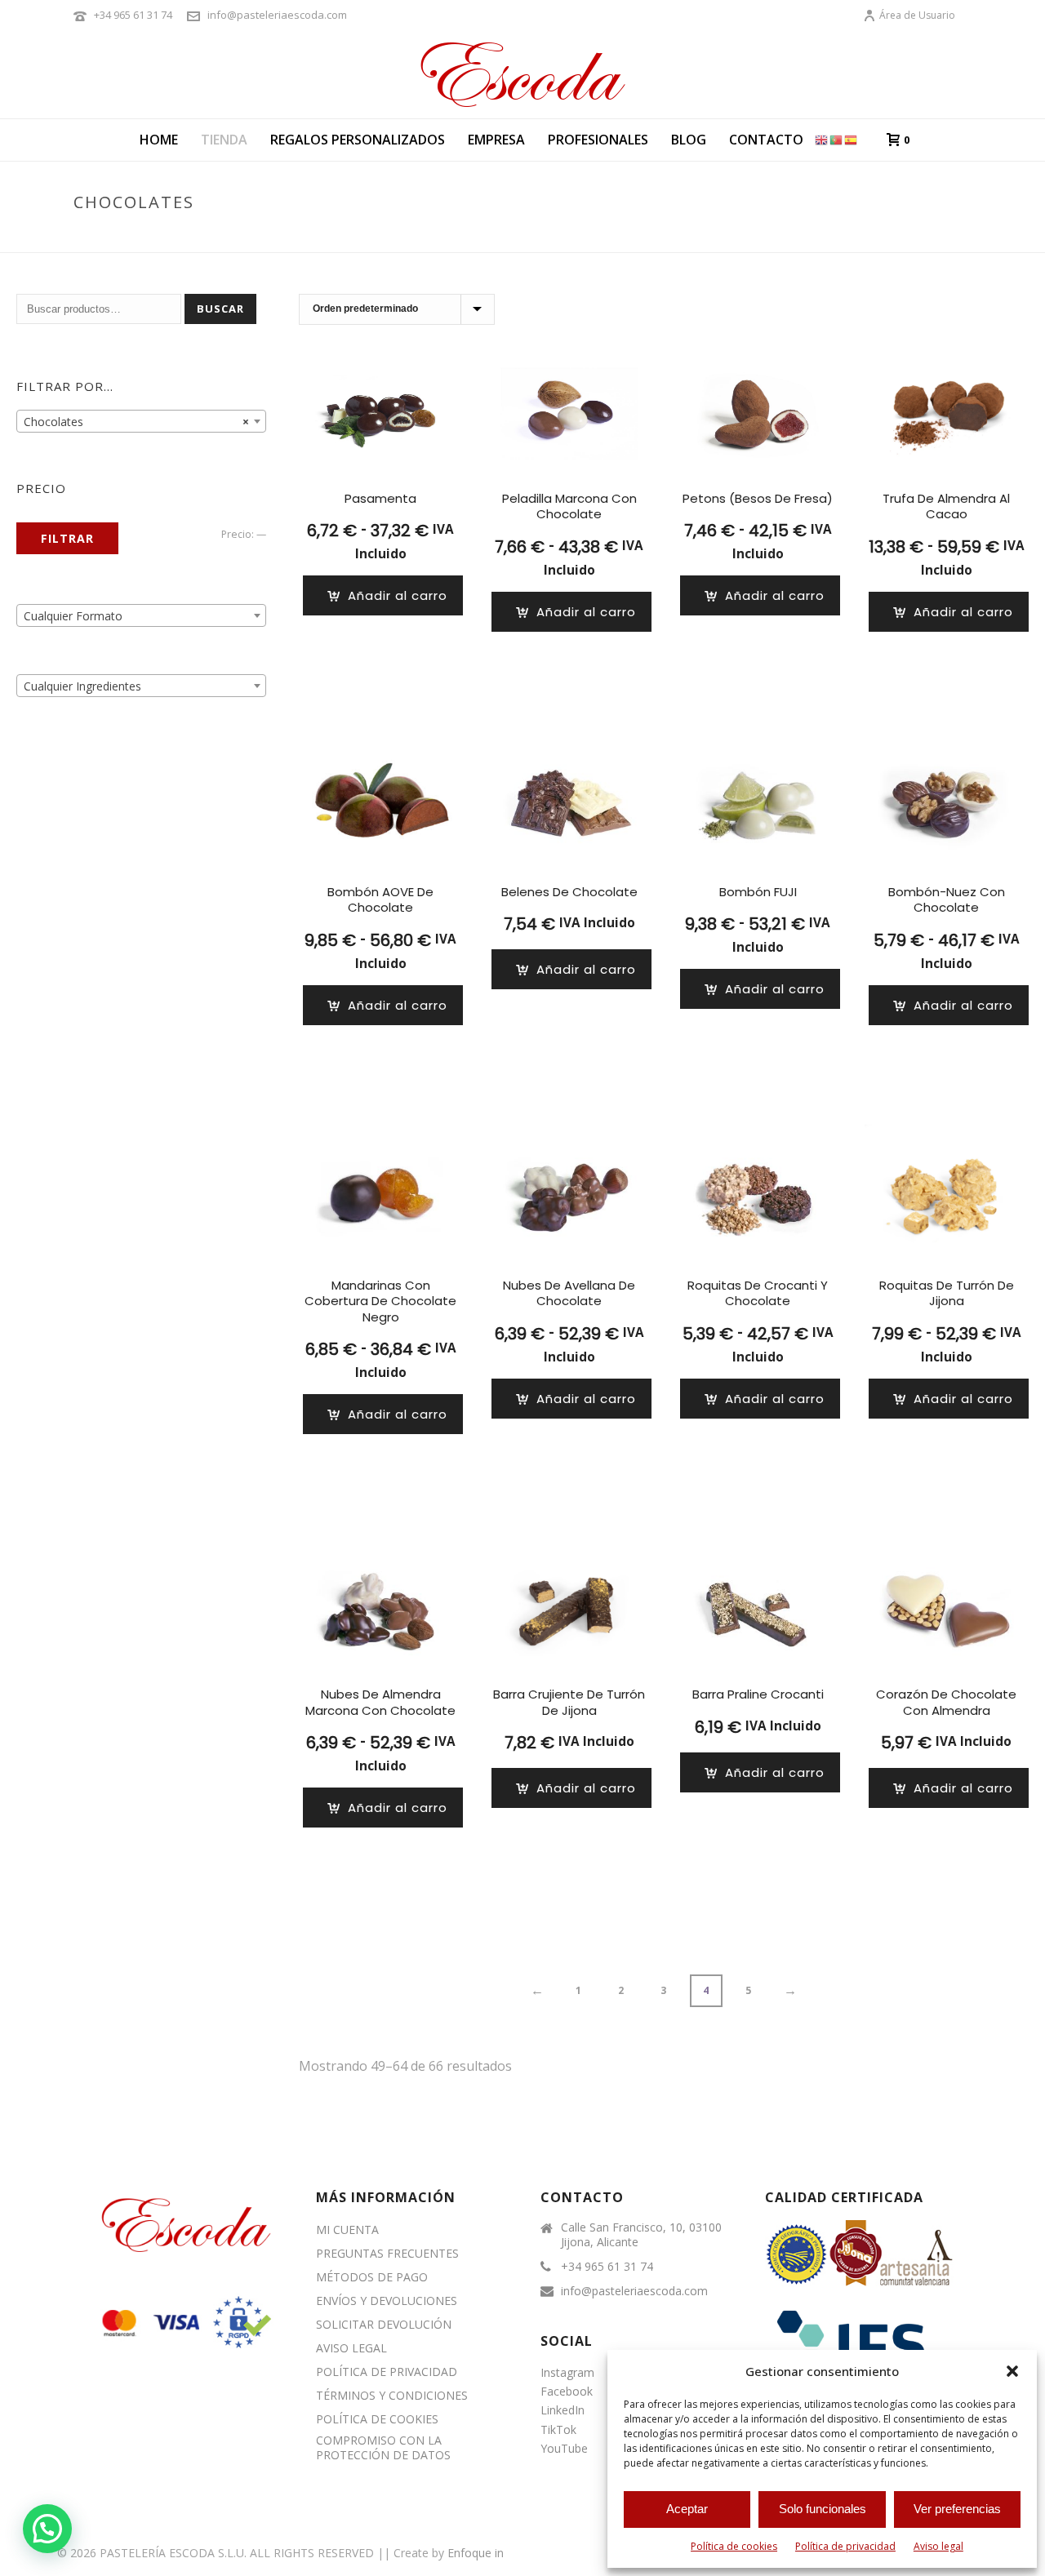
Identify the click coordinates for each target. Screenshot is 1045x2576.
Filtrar (67, 538)
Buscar (220, 309)
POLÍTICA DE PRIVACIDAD (387, 2372)
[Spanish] (852, 139)
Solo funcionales (823, 2509)
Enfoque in (476, 2553)
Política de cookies (734, 2546)
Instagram (567, 2372)
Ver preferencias (957, 2509)
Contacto (766, 140)
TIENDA (224, 140)
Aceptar (687, 2509)
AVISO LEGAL (351, 2348)
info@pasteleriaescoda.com (277, 15)
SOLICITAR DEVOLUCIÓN (384, 2325)
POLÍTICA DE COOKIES (377, 2419)
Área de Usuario (917, 15)
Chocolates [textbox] (136, 422)
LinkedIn (563, 2410)
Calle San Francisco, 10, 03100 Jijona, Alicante (641, 2235)
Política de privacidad (845, 2546)
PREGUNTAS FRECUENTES (387, 2254)
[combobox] (141, 421)
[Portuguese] (837, 139)
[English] (822, 139)
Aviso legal (938, 2546)
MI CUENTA (347, 2230)
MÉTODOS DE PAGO (372, 2277)
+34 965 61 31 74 (133, 15)
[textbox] (141, 616)
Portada (800, 237)
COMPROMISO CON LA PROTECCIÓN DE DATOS (383, 2448)
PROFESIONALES (598, 140)
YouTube (564, 2448)
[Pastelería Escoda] (522, 73)
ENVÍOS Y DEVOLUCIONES (387, 2301)
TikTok (558, 2429)
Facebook (567, 2391)
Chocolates (869, 237)
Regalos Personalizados (358, 140)
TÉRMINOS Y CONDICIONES (392, 2396)
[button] (1012, 2371)
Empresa (496, 140)
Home (159, 140)
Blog (689, 140)
